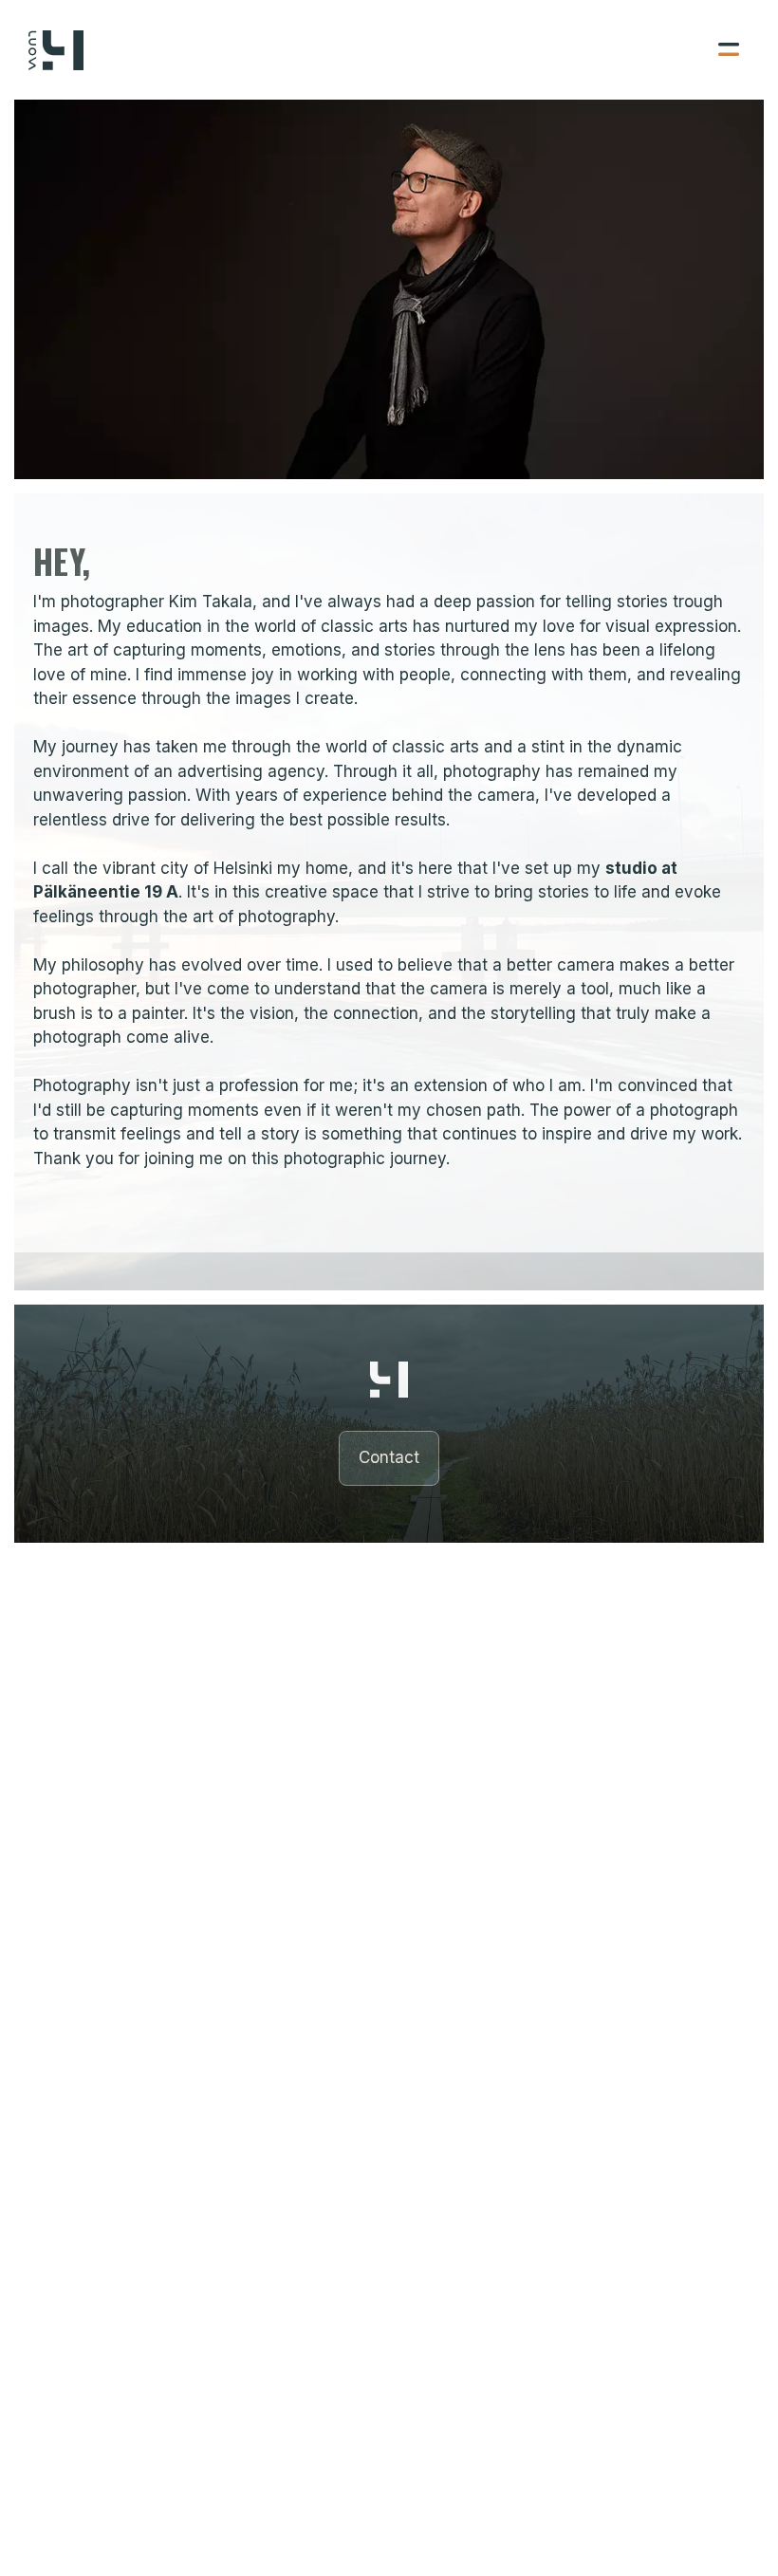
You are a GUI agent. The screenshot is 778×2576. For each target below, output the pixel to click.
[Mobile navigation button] (661, 50)
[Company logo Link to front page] (56, 50)
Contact (389, 1457)
